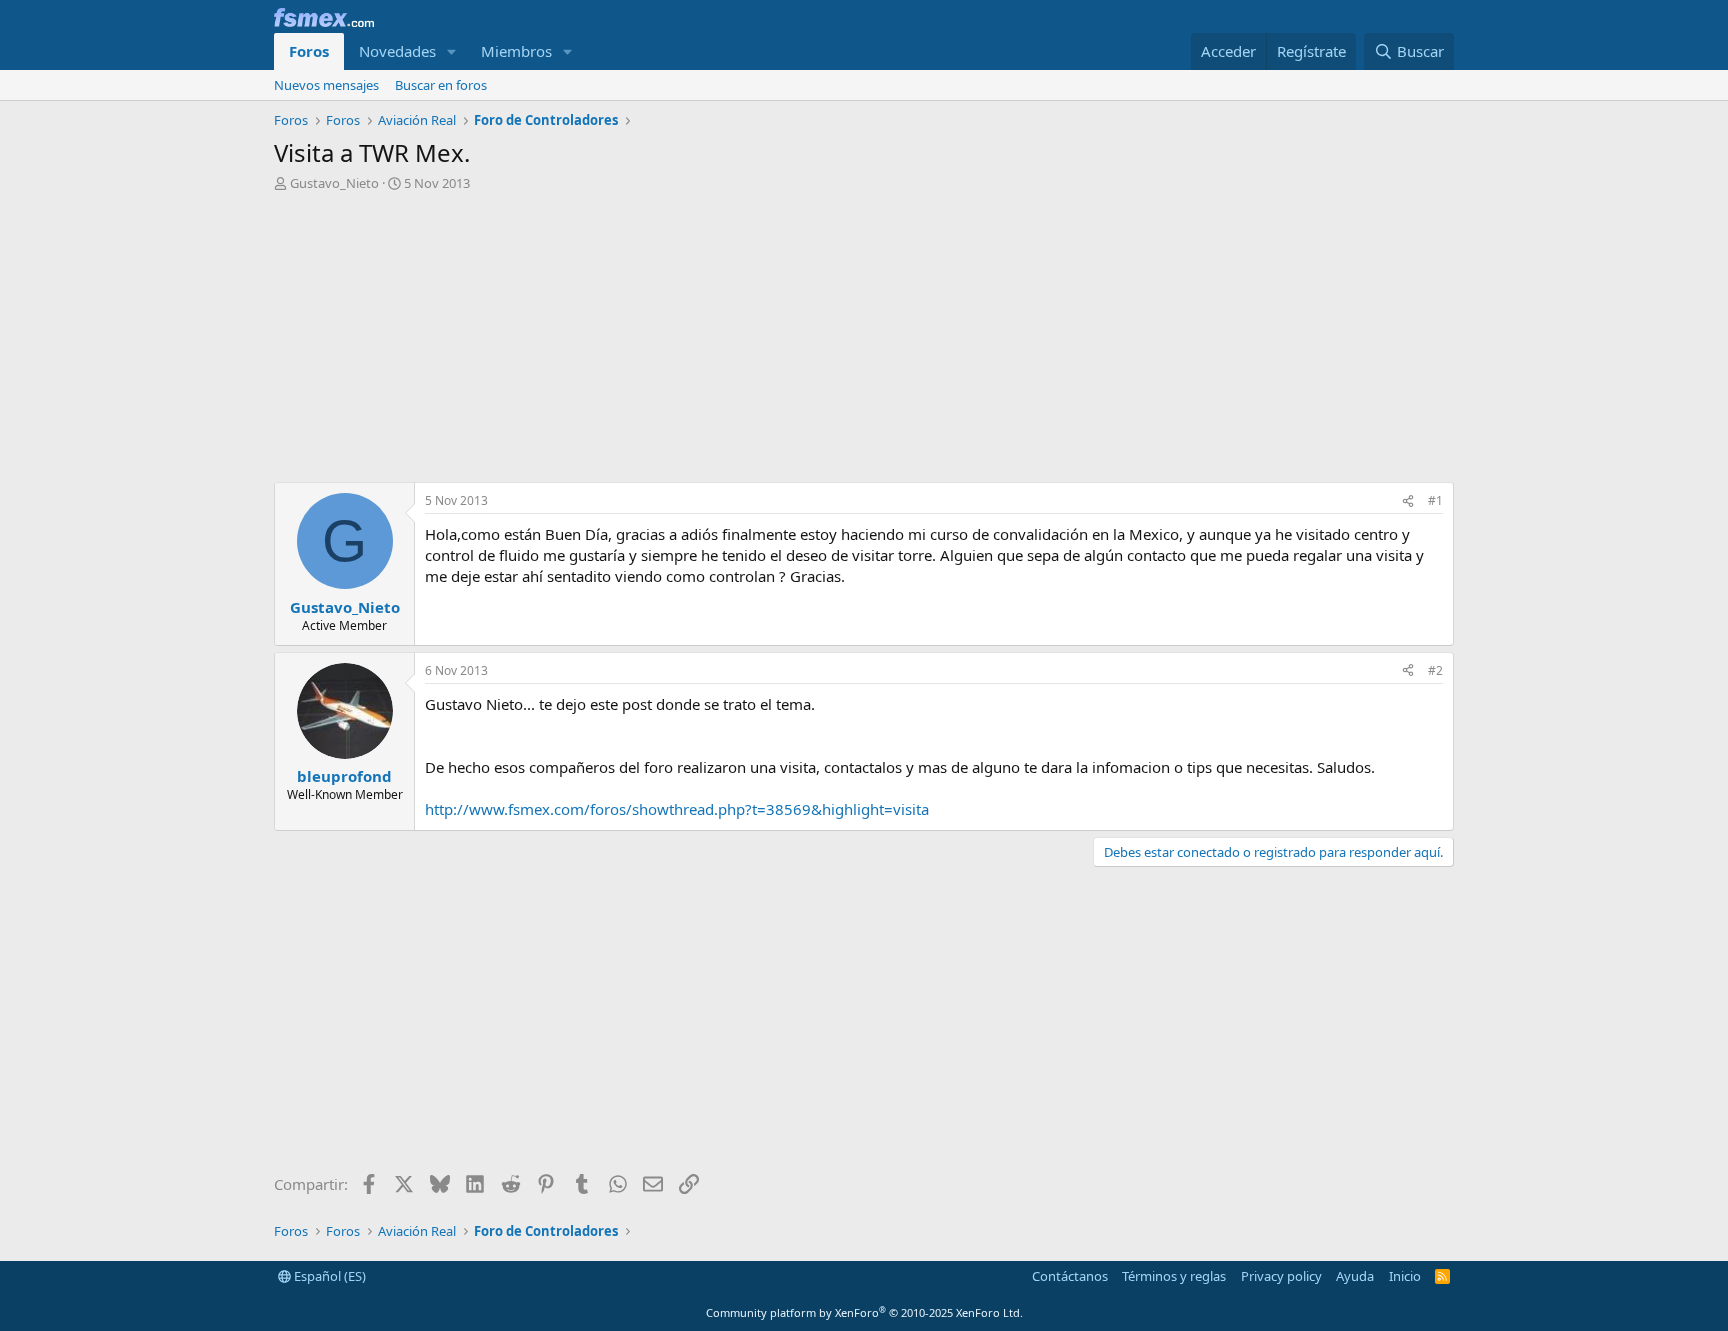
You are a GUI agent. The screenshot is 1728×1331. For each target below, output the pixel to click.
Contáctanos (1070, 1276)
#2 (1435, 670)
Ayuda (1355, 1276)
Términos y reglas (1174, 1276)
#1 (1435, 500)
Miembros (516, 51)
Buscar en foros (441, 85)
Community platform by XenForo (864, 1312)
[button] (452, 51)
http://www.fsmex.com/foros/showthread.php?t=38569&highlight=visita (677, 809)
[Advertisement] (864, 342)
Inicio (1405, 1276)
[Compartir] (1408, 501)
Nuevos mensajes (326, 85)
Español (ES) (328, 1276)
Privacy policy (1281, 1276)
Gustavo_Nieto (334, 183)
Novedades (397, 51)
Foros (309, 51)
